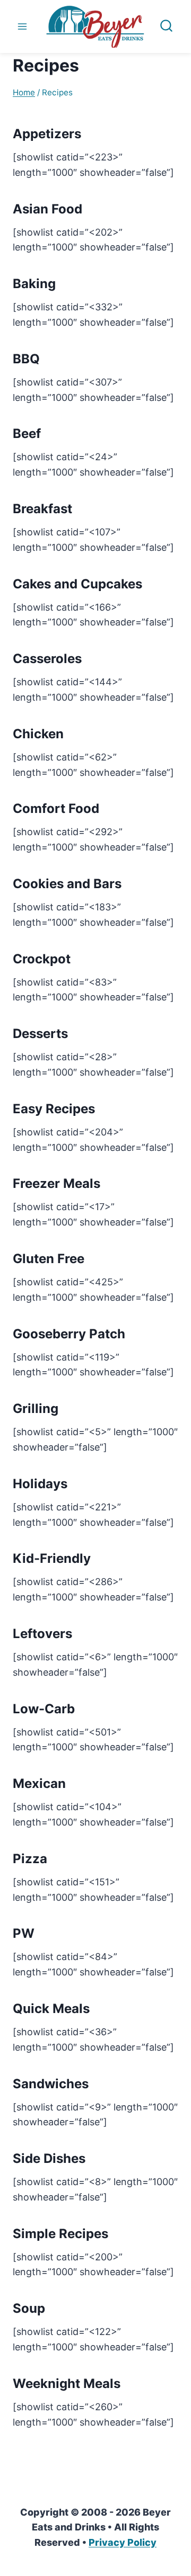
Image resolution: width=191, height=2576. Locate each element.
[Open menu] (23, 26)
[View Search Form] (166, 27)
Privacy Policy (123, 2542)
